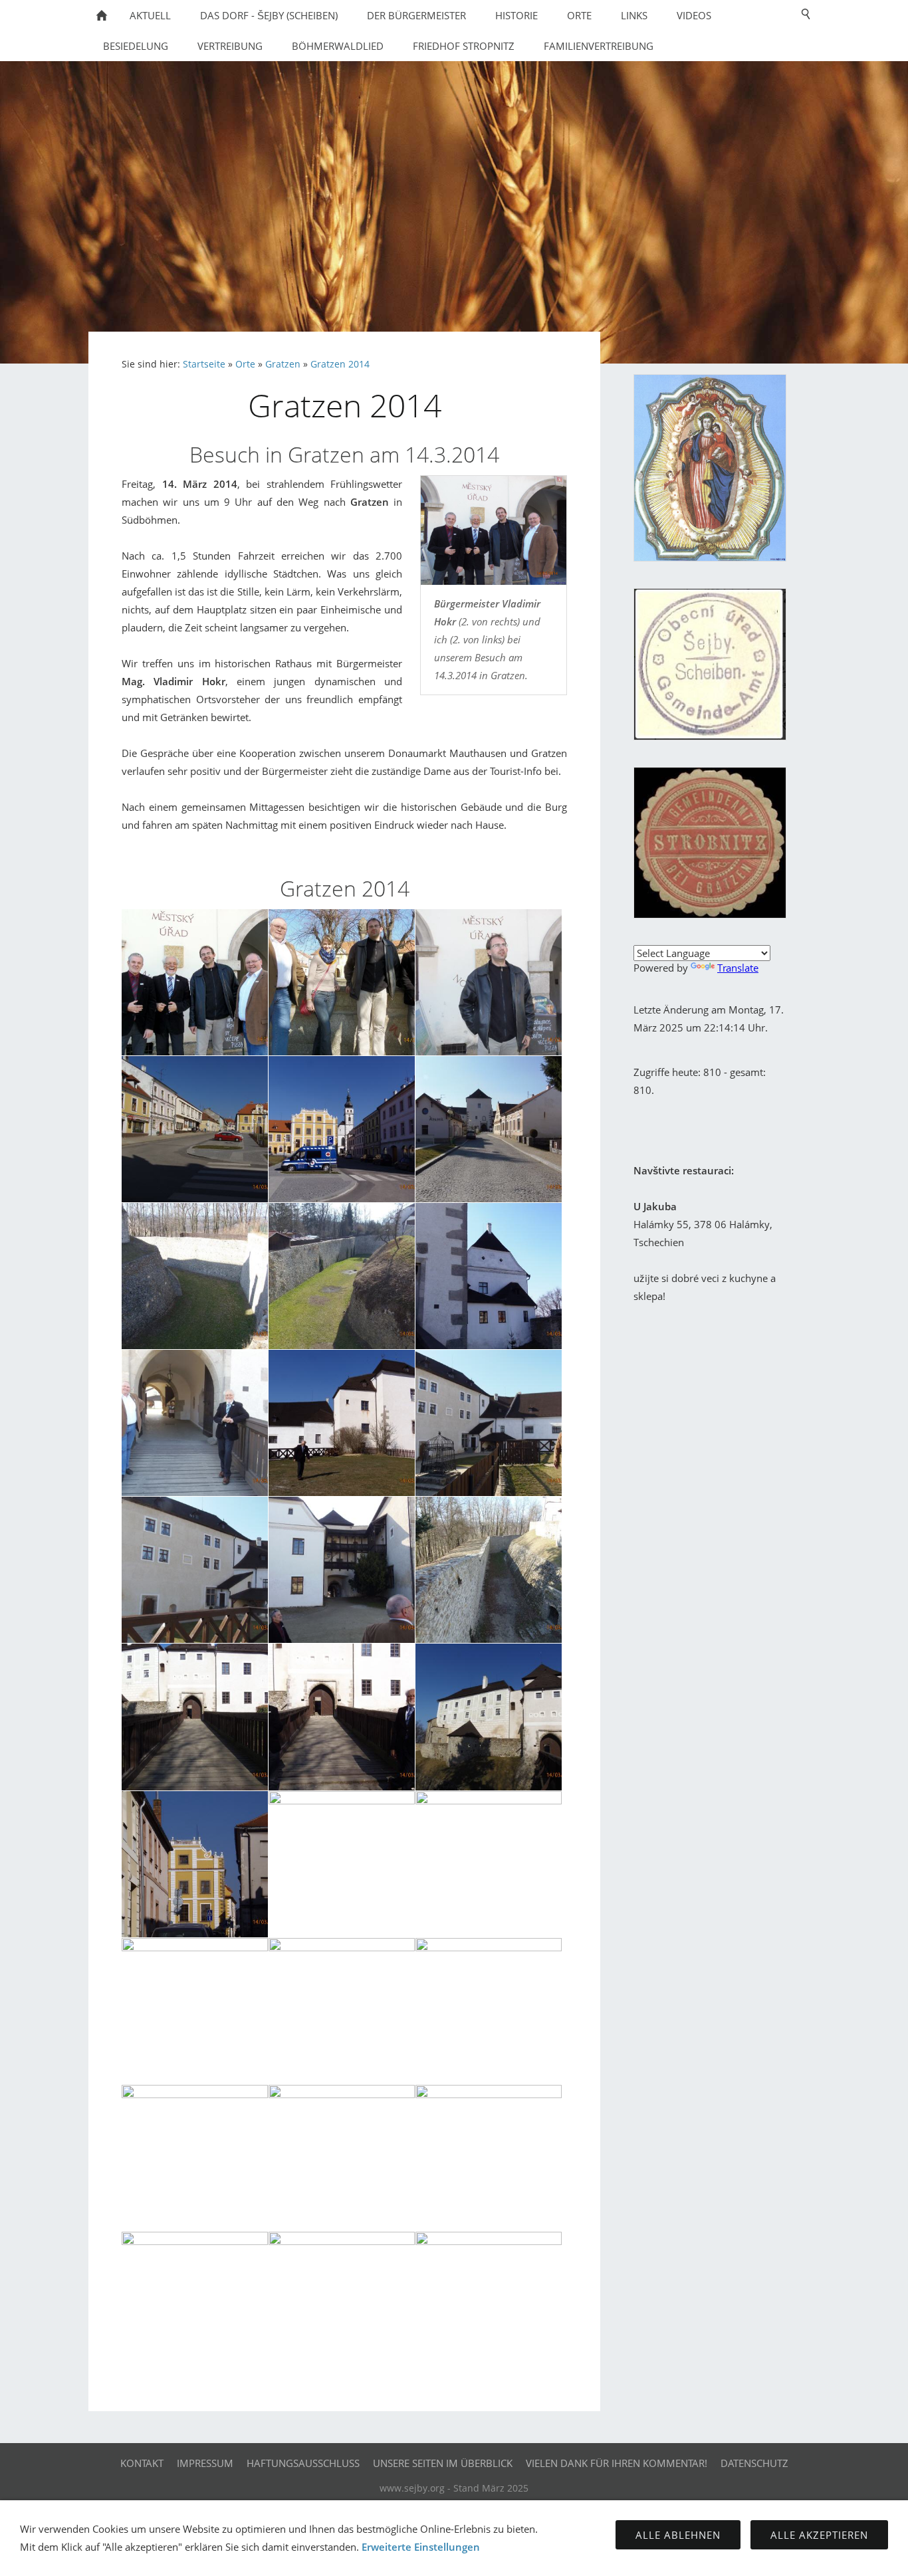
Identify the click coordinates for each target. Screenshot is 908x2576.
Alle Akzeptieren (819, 2535)
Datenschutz (754, 2463)
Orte (245, 364)
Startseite (204, 364)
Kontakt (142, 2463)
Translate (738, 968)
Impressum (205, 2463)
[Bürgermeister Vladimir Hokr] (494, 530)
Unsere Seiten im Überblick (443, 2463)
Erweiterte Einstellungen (421, 2547)
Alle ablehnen (678, 2535)
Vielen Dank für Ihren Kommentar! (617, 2463)
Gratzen (283, 364)
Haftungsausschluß (303, 2463)
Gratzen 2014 (340, 364)
